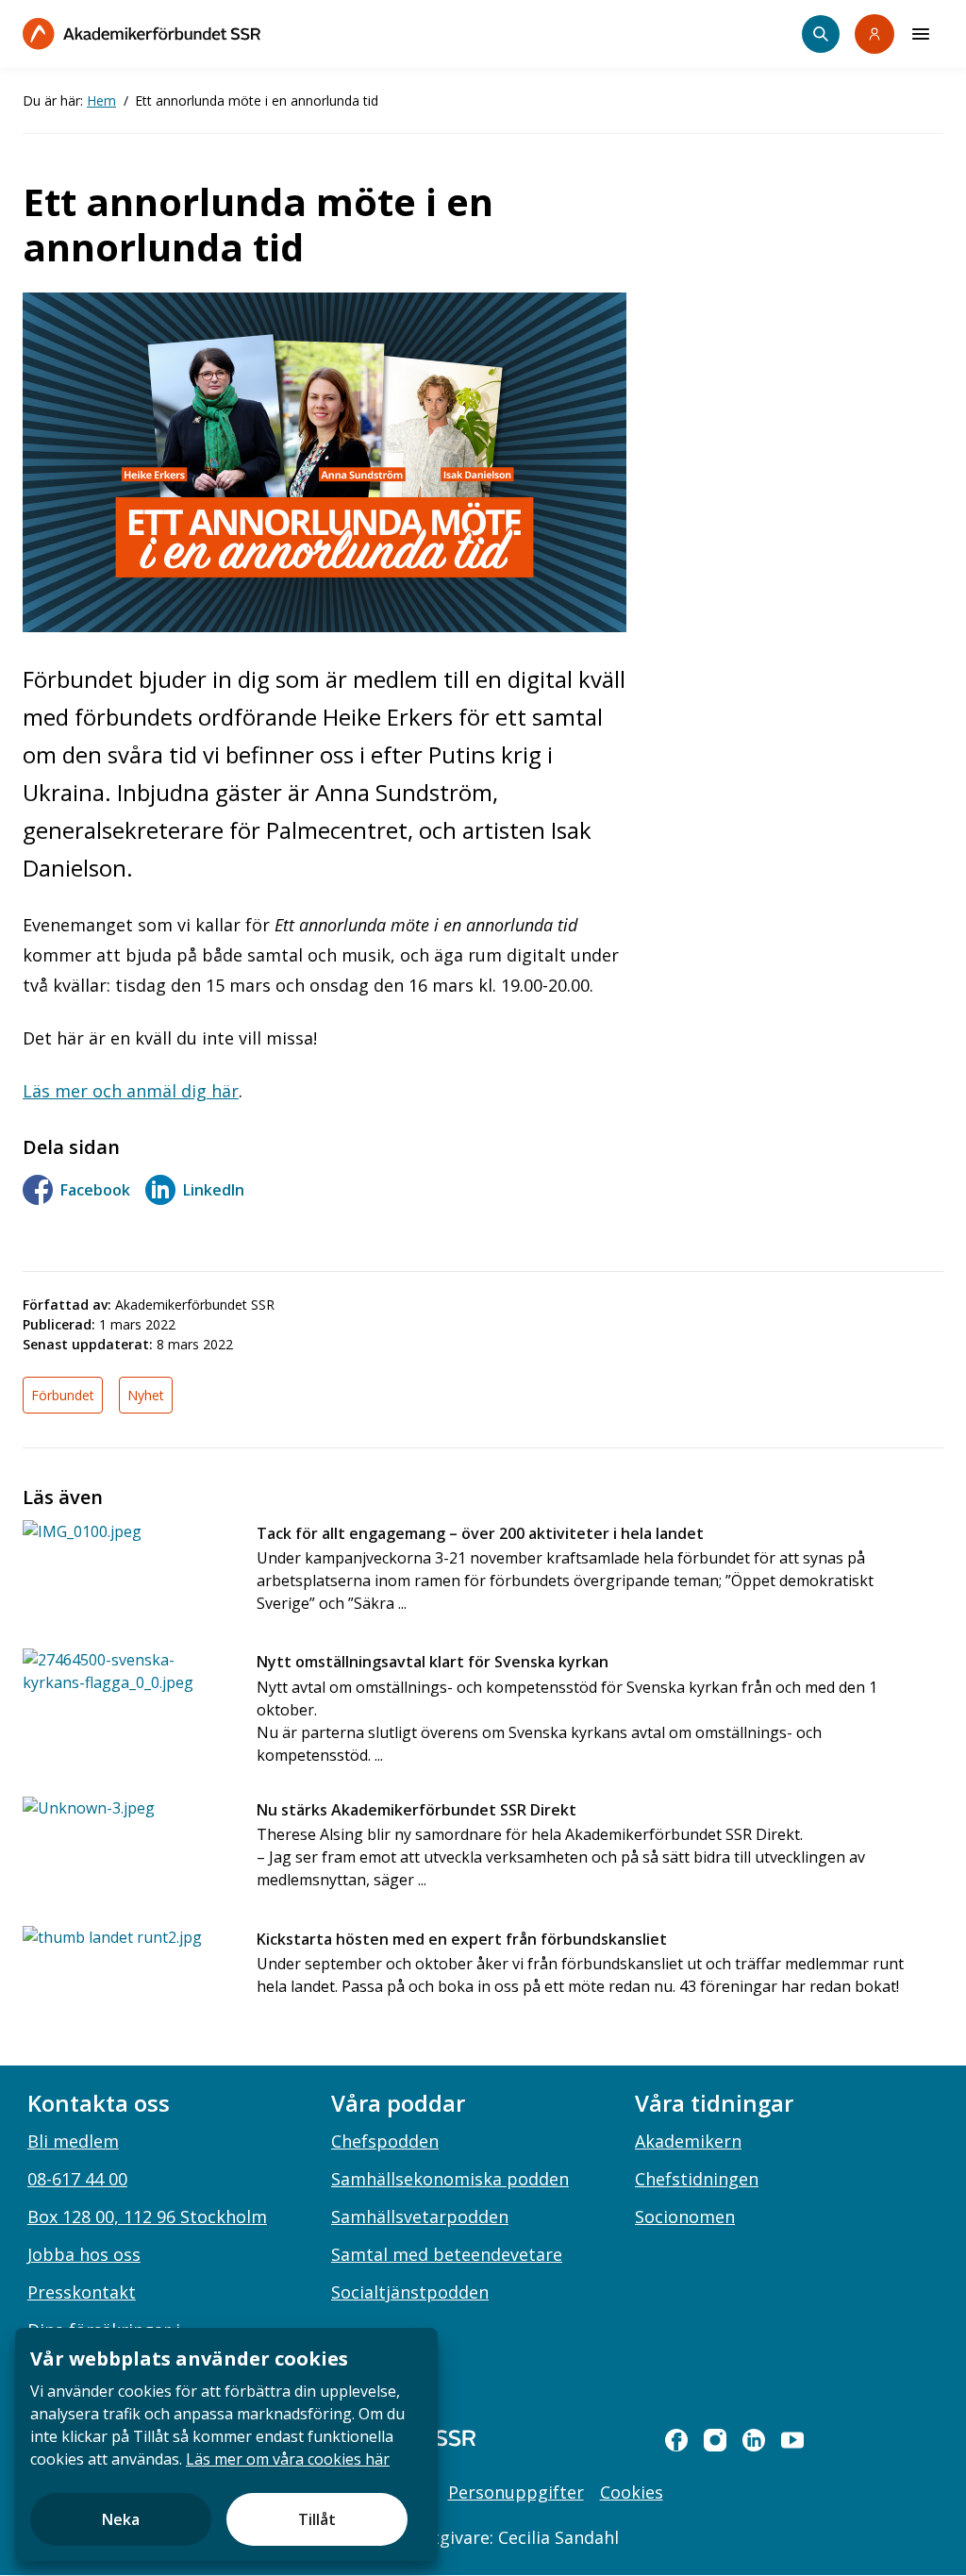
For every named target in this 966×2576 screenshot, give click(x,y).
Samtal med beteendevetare (447, 2254)
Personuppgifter (516, 2492)
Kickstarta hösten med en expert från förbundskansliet (462, 1939)
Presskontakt (82, 2292)
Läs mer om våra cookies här (288, 2459)
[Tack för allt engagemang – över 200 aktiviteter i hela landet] (128, 1570)
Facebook (95, 1190)
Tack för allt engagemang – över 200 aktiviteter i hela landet (480, 1533)
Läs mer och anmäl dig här (131, 1091)
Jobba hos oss (84, 2254)
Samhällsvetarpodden (420, 2216)
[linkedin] (754, 2440)
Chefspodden (385, 2141)
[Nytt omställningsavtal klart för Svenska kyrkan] (128, 1698)
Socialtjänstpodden (410, 2292)
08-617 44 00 (77, 2179)
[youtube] (792, 2440)
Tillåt (317, 2519)
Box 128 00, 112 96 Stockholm (147, 2216)
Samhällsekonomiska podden (450, 2179)
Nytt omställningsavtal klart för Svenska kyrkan (433, 1662)
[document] (226, 2444)
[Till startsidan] (142, 33)
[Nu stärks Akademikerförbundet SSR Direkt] (128, 1846)
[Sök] (821, 34)
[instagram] (715, 2440)
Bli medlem (73, 2141)
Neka (121, 2519)
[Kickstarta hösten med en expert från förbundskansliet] (128, 1975)
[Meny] (921, 34)
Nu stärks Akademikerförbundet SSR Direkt (416, 1810)
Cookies (632, 2492)
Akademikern (688, 2141)
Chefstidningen (697, 2179)
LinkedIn (214, 1190)
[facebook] (676, 2440)
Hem (101, 100)
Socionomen (685, 2216)
